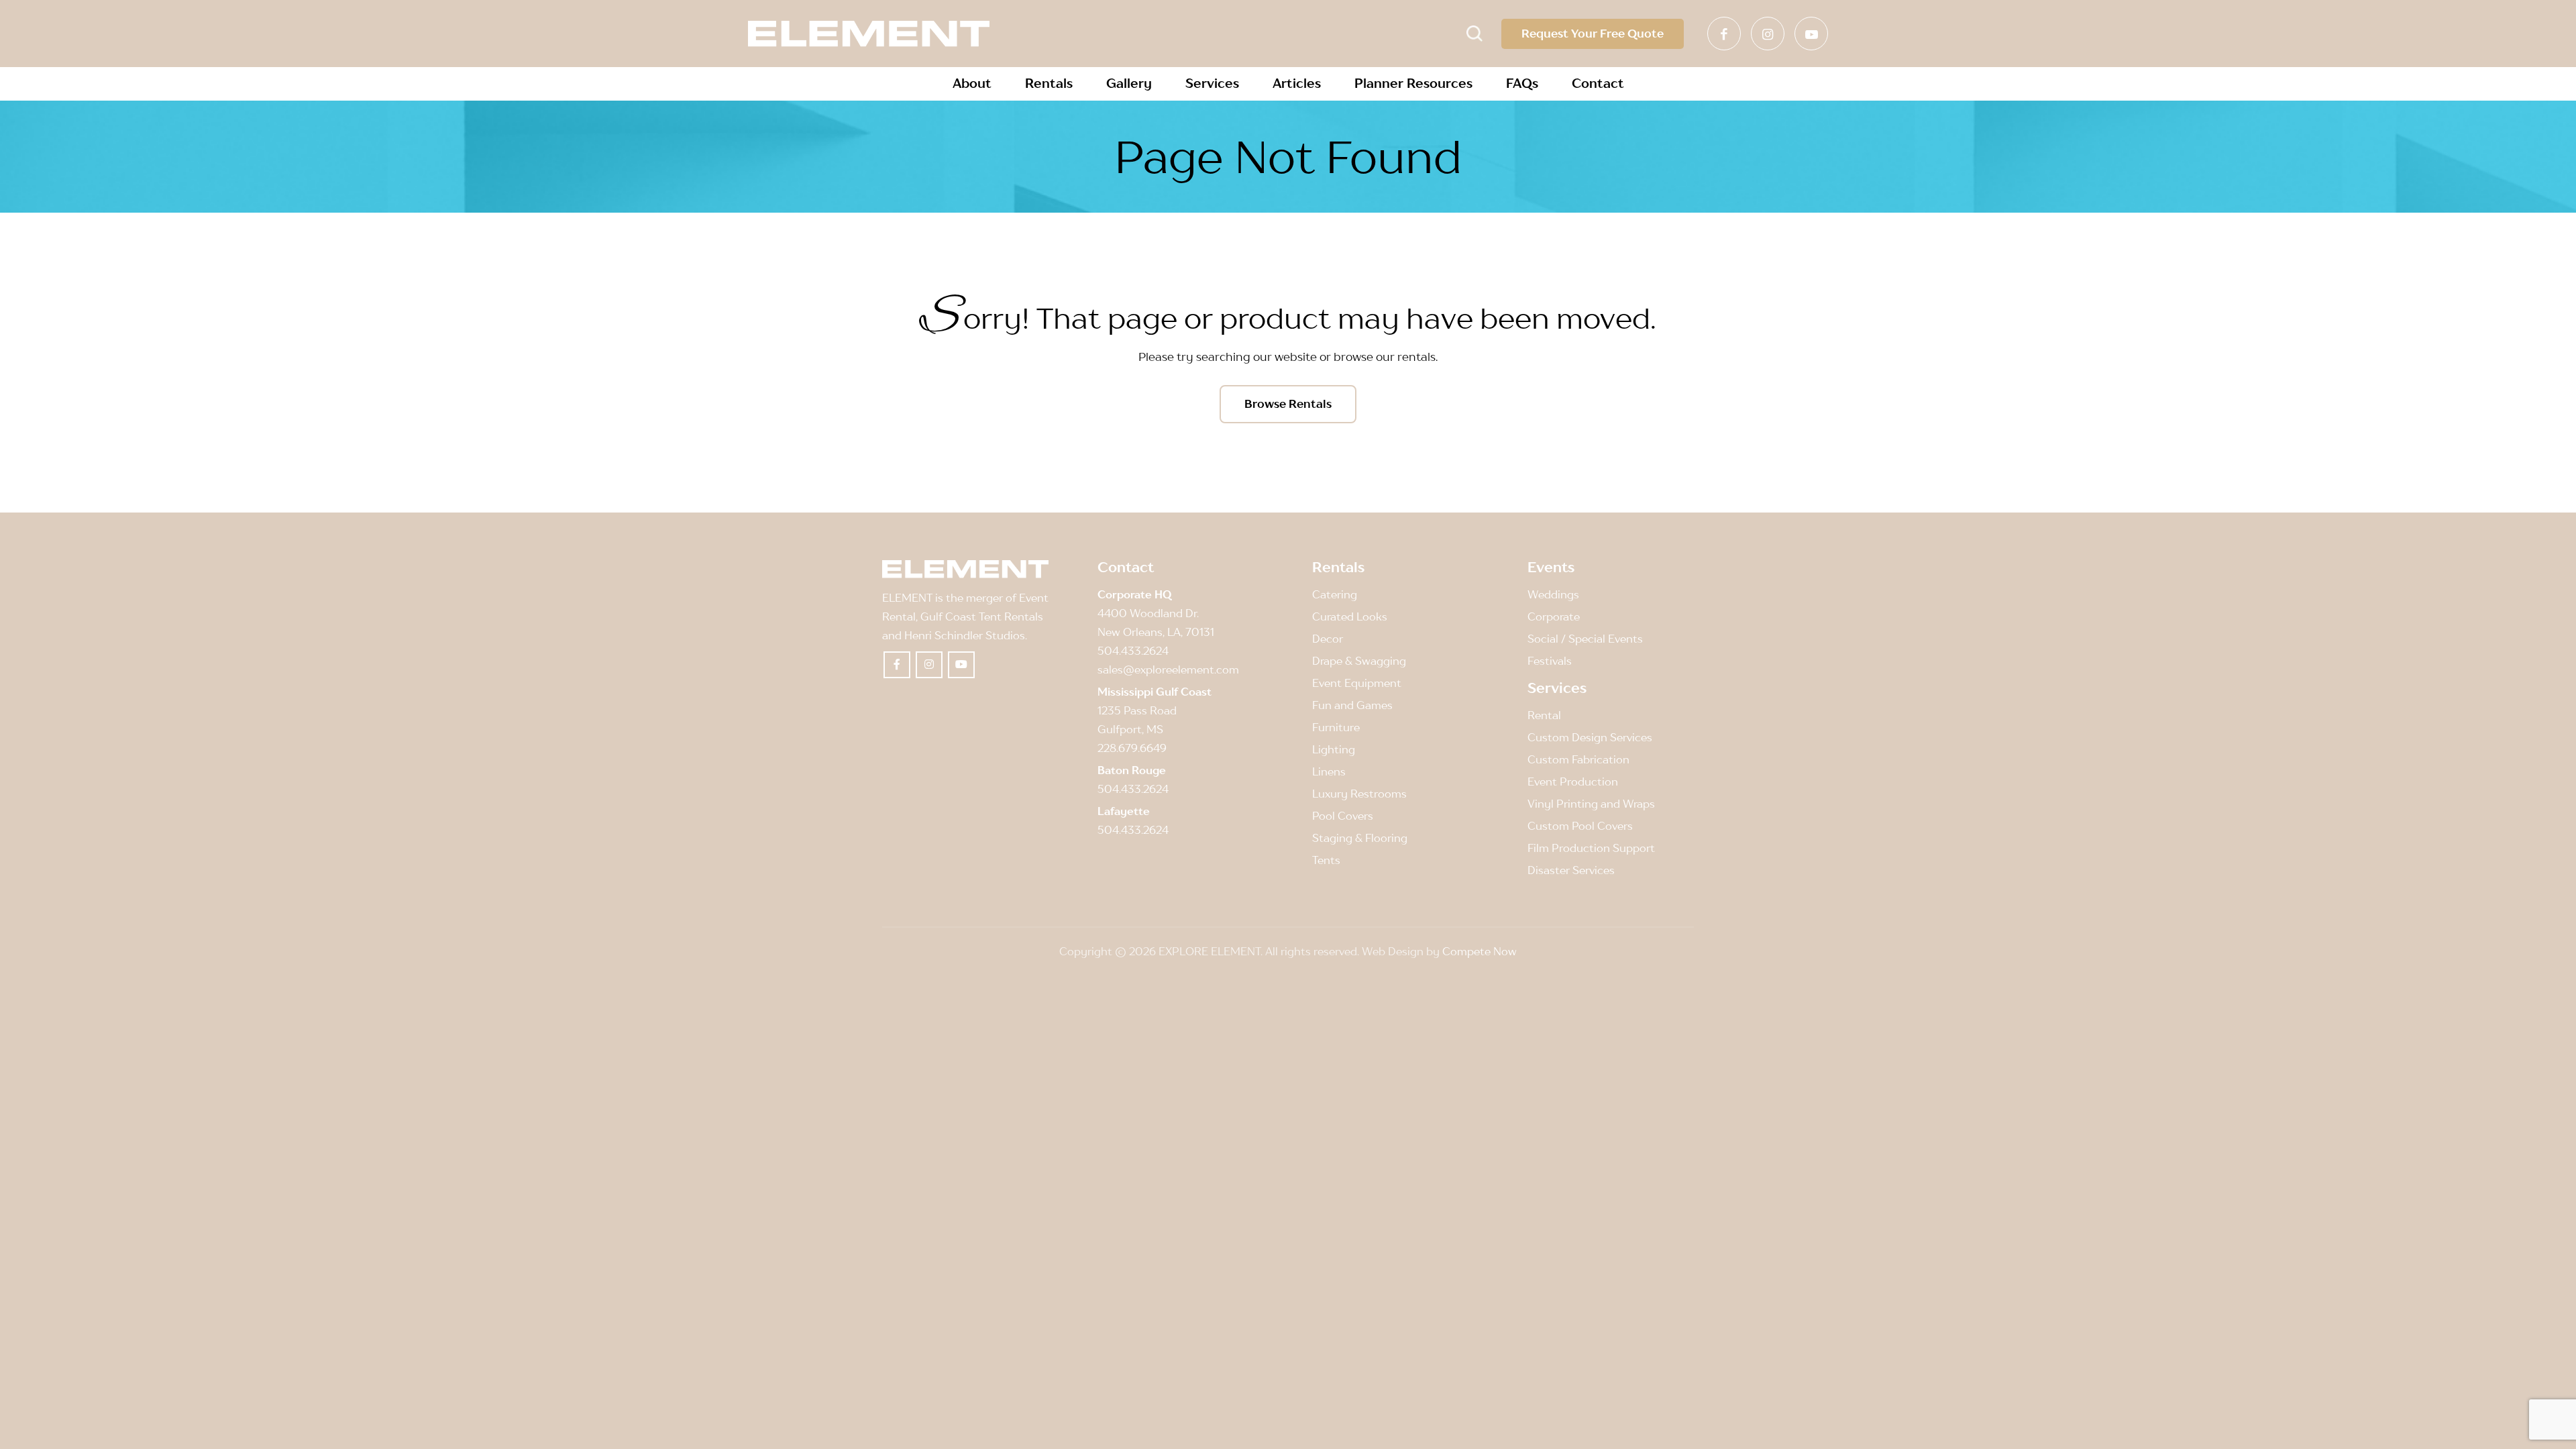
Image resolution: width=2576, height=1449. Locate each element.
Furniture (1336, 727)
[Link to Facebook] (1724, 34)
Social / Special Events (1585, 639)
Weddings (1553, 594)
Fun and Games (1352, 705)
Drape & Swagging (1359, 661)
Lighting (1334, 749)
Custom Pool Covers (1580, 826)
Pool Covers (1343, 816)
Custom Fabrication (1578, 759)
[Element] (869, 34)
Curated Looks (1350, 616)
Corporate (1554, 616)
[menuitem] (972, 84)
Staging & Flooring (1360, 838)
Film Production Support (1591, 848)
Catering (1335, 594)
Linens (1329, 771)
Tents (1326, 860)
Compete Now (1480, 951)
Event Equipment (1357, 683)
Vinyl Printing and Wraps (1591, 804)
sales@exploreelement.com (1168, 669)
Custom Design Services (1590, 737)
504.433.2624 (1133, 651)
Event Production (1573, 782)
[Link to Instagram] (1768, 34)
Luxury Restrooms (1359, 794)
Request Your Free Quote (1593, 34)
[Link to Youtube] (1811, 34)
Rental (1544, 715)
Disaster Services (1571, 870)
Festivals (1550, 661)
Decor (1328, 639)
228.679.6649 (1132, 748)
